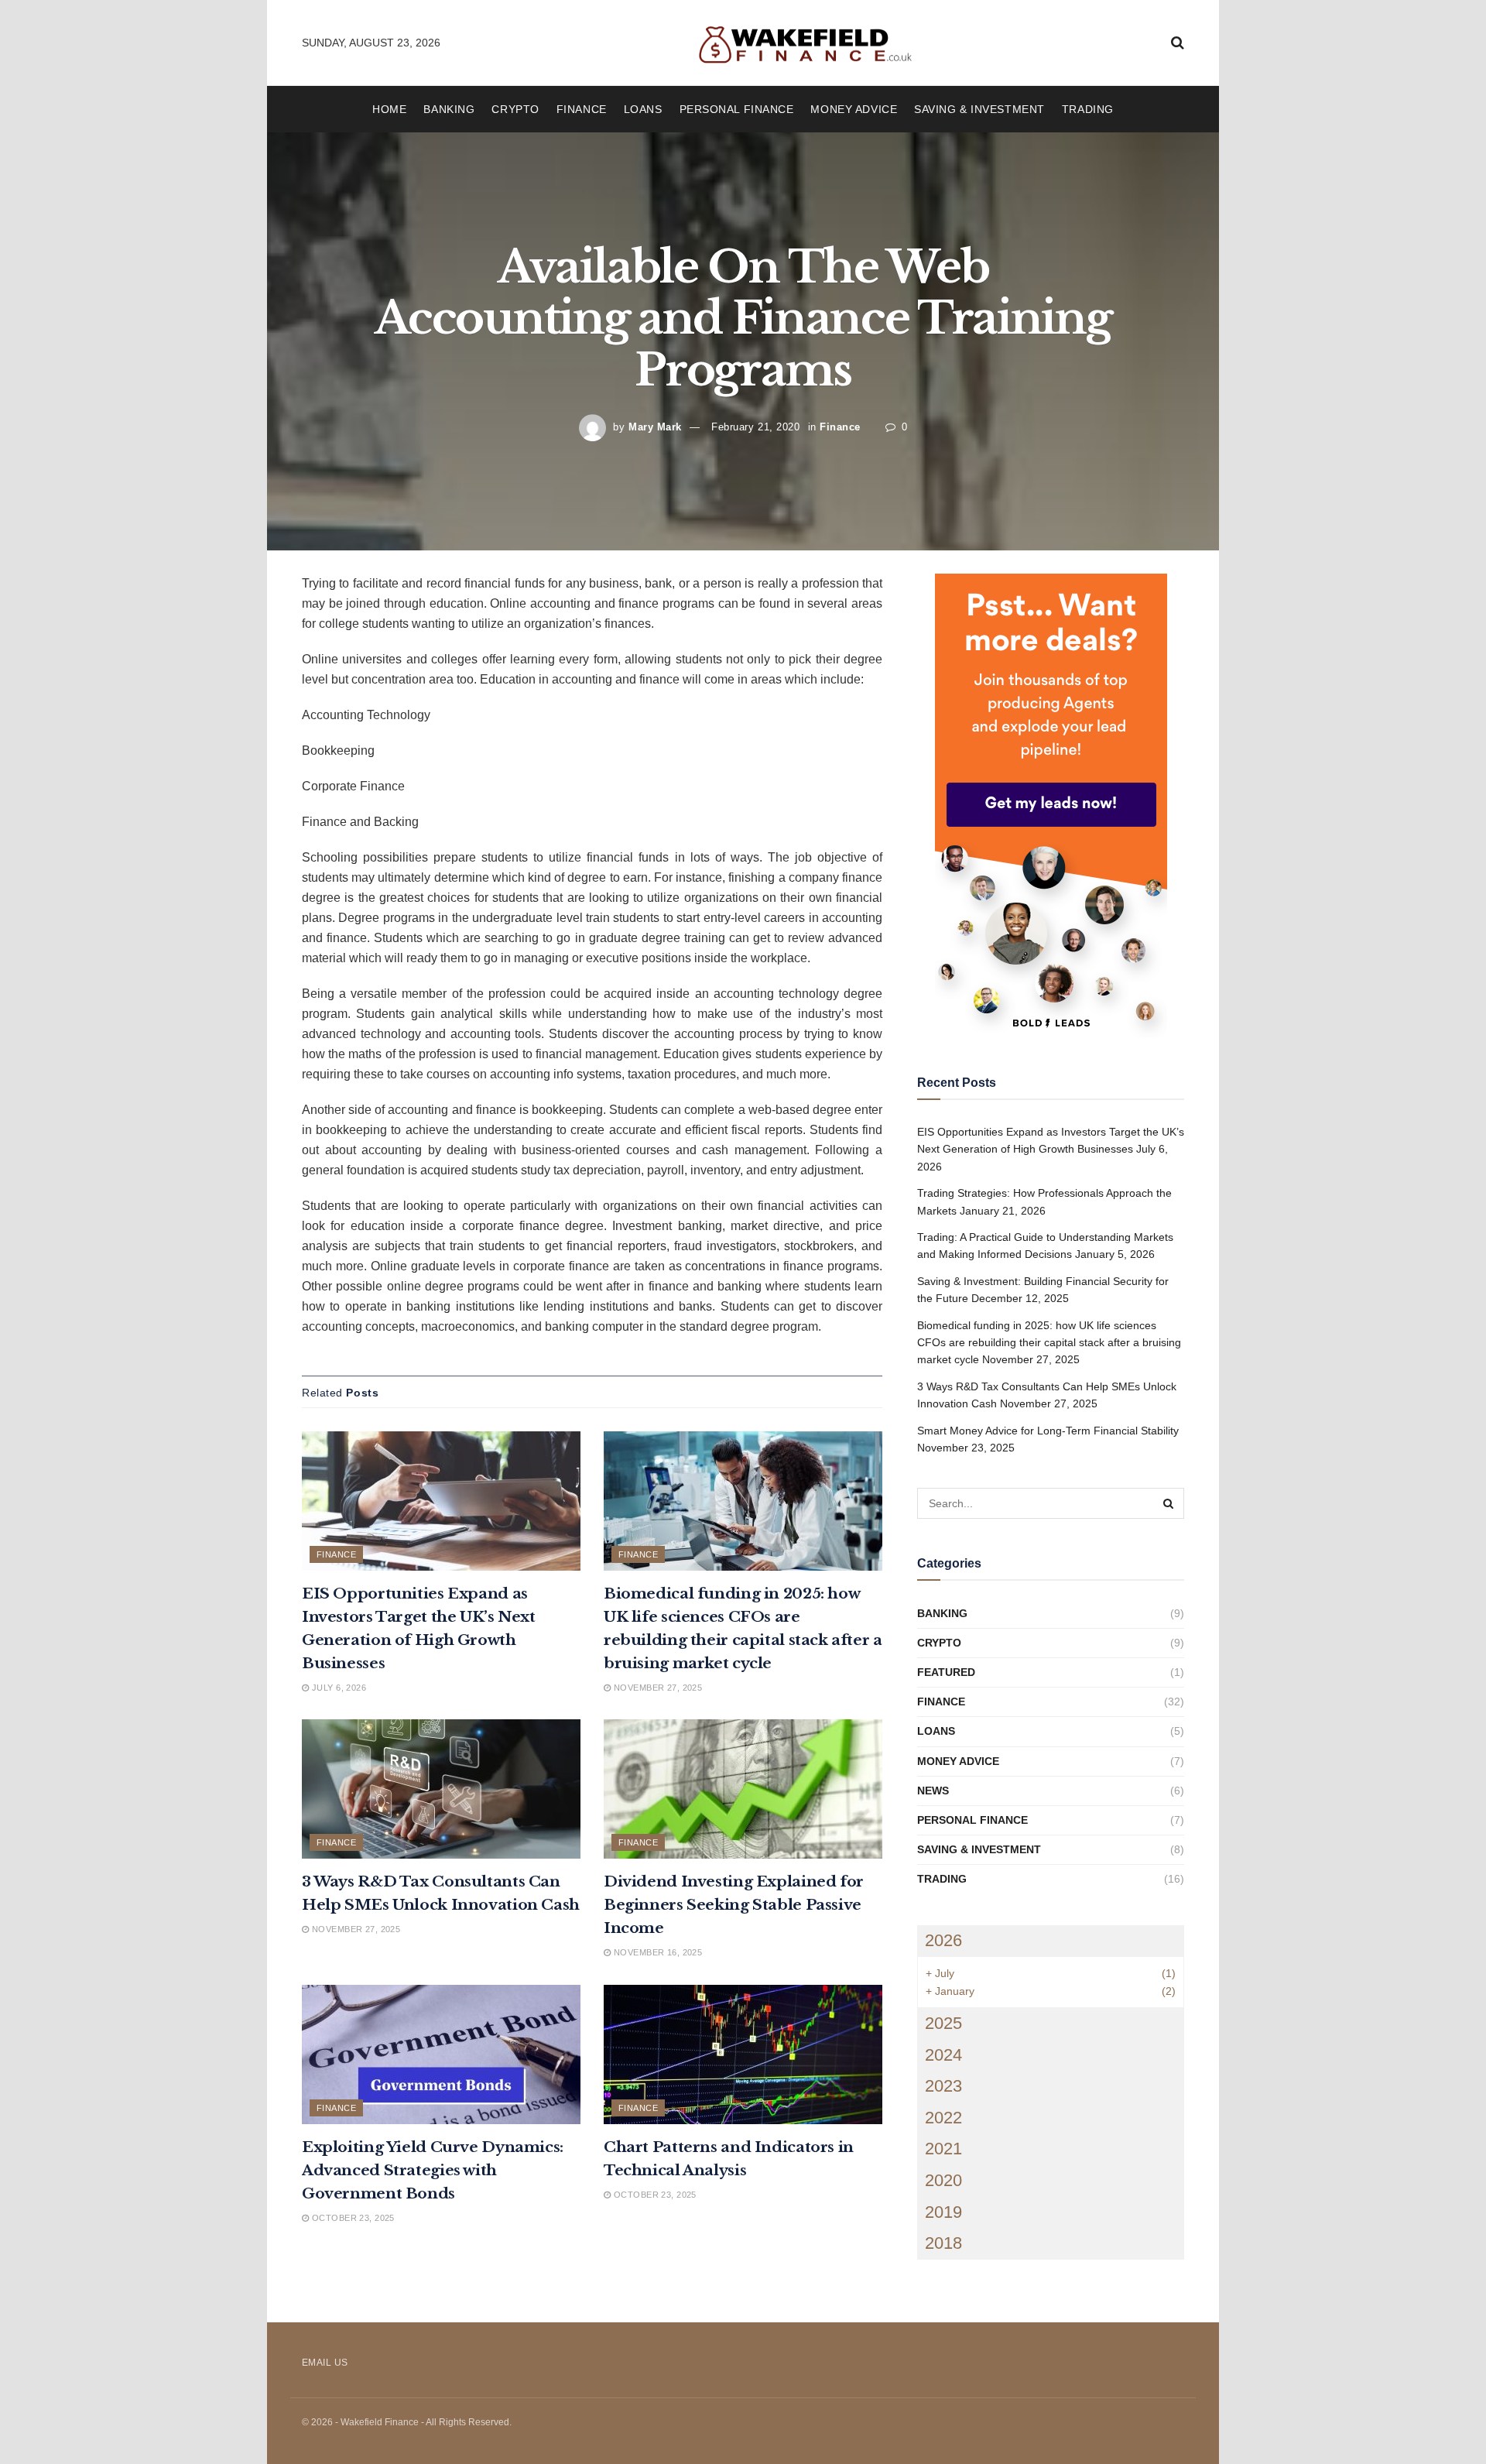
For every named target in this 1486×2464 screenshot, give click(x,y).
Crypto (515, 109)
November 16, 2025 (656, 1952)
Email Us (325, 2363)
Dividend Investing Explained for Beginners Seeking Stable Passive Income (734, 1905)
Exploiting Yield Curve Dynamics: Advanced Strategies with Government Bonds (433, 2170)
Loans (643, 109)
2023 (943, 2086)
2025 (943, 2023)
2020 (943, 2180)
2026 (943, 1940)
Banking (449, 109)
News (933, 1791)
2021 (943, 2149)
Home (389, 109)
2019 (943, 2212)
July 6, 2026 (337, 1688)
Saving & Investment (979, 109)
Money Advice (854, 109)
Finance (582, 109)
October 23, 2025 (351, 2218)
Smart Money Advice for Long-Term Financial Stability (1048, 1431)
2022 (943, 2118)
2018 (943, 2243)
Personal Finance (737, 109)
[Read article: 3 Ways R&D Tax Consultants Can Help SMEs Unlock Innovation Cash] (441, 1789)
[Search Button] (1178, 43)
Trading (1088, 109)
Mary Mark (655, 427)
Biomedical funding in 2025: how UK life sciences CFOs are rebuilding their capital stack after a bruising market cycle (1049, 1343)
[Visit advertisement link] (1051, 806)
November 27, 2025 (656, 1688)
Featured (946, 1672)
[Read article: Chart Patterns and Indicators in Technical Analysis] (743, 2054)
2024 (943, 2055)
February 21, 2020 (755, 427)
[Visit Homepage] (806, 43)
